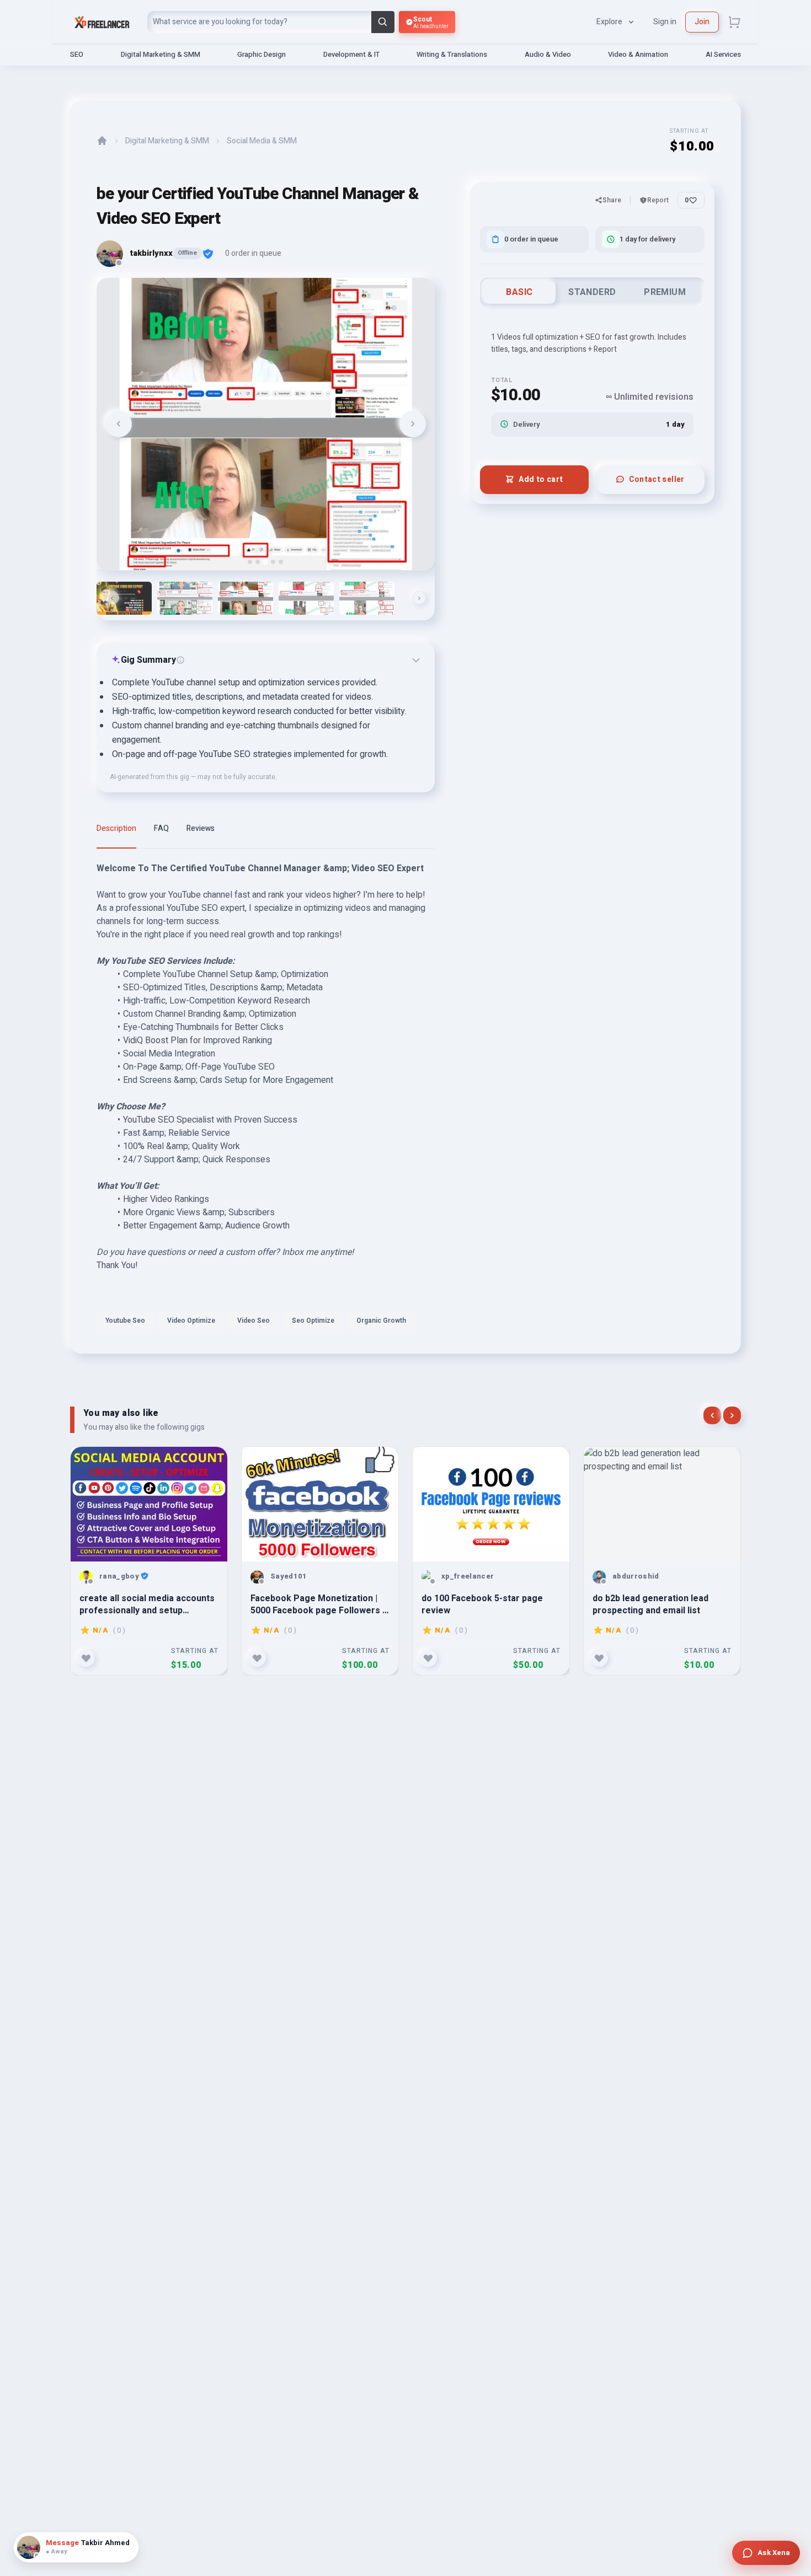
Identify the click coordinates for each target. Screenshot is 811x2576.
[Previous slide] (119, 424)
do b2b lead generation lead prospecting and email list (650, 1604)
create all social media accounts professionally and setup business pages (147, 1604)
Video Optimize (191, 1321)
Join (702, 22)
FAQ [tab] (161, 828)
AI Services (723, 54)
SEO (77, 54)
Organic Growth (381, 1321)
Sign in (665, 22)
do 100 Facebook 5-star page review (482, 1604)
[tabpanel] (266, 1099)
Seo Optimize (313, 1321)
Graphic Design (262, 54)
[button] (124, 598)
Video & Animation (638, 54)
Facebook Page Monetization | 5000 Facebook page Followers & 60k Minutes (319, 1604)
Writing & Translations (452, 54)
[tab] (250, 562)
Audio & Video (548, 54)
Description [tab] (116, 828)
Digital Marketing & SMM (161, 54)
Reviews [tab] (201, 828)
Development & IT (351, 54)
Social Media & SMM (262, 141)
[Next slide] (413, 424)
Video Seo (254, 1321)
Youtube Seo (125, 1321)
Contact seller (657, 479)
